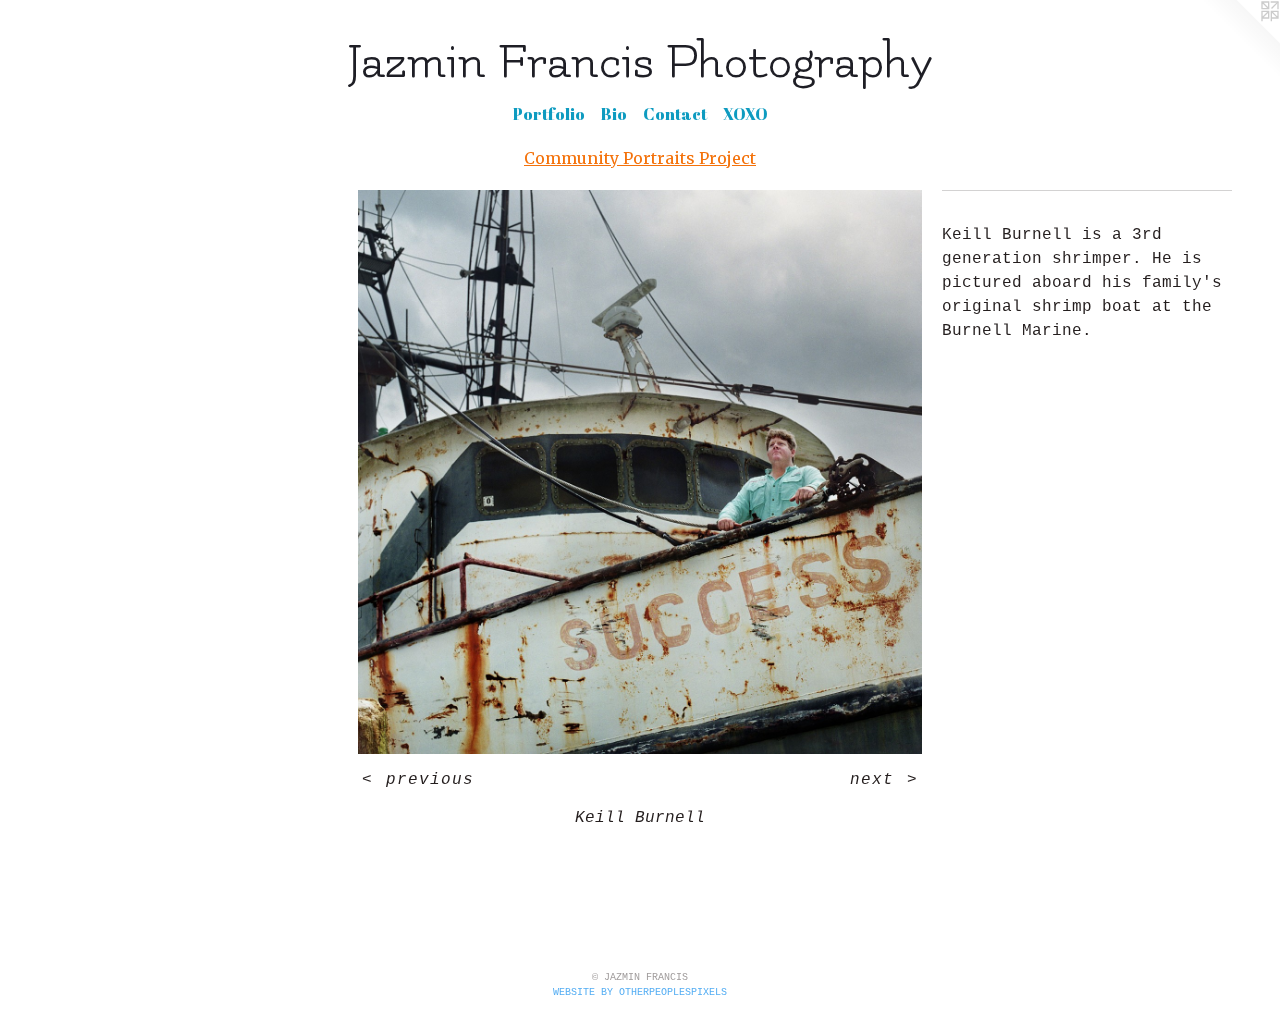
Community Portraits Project (640, 158)
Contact (675, 114)
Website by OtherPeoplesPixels (640, 992)
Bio (614, 114)
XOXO (745, 114)
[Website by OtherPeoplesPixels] (1240, 40)
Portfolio (549, 114)
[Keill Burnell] (640, 472)
